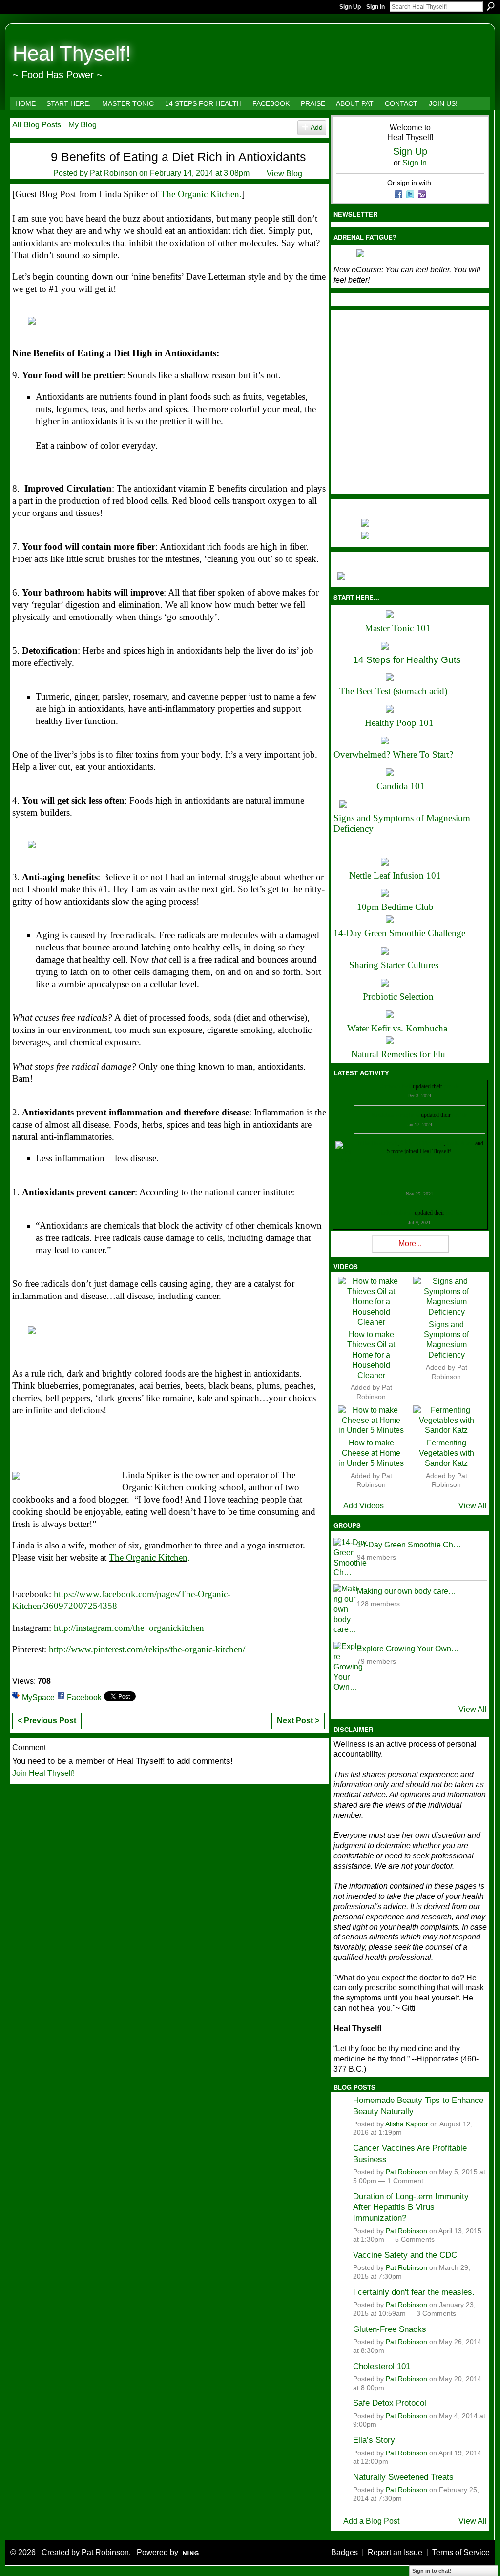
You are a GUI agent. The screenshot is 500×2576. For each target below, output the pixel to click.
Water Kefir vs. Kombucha (397, 1028)
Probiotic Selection (398, 997)
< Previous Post (47, 1721)
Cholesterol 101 (382, 2366)
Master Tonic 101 (398, 628)
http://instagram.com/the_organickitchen (129, 1628)
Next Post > (298, 1721)
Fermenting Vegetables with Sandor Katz (447, 1453)
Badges (344, 2552)
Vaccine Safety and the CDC (405, 2255)
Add (317, 127)
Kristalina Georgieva (396, 1115)
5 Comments (415, 2239)
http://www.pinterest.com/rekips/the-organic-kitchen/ (147, 1649)
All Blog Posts (37, 125)
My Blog (83, 125)
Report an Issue (395, 2552)
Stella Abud (460, 1143)
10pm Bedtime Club (395, 907)
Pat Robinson (114, 173)
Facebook (84, 1698)
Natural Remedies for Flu (398, 1054)
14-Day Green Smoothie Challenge (399, 933)
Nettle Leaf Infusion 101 (395, 876)
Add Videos (364, 1506)
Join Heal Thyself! (43, 1773)
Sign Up (350, 7)
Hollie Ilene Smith (376, 1143)
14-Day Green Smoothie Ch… (409, 1545)
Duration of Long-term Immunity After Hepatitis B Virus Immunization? (411, 2207)
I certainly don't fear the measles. (414, 2292)
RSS (338, 1250)
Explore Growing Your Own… (408, 1649)
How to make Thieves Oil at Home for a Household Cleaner (371, 1355)
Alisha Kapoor (407, 2124)
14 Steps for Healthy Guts (407, 660)
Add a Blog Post (371, 2521)
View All (473, 1506)
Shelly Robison (395, 1213)
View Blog (284, 174)
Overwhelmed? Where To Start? (393, 754)
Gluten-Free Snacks (390, 2329)
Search (491, 6)
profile (451, 1086)
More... (410, 1244)
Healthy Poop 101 (399, 723)
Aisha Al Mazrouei (422, 1143)
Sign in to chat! (432, 2571)
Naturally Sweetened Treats (403, 2477)
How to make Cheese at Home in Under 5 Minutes (371, 1453)
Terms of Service (461, 2552)
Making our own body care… (406, 1591)
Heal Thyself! (72, 53)
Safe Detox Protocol (390, 2403)
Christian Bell (395, 1086)
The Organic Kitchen (148, 1557)
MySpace (38, 1698)
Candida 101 (401, 786)
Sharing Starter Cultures (394, 965)
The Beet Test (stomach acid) (393, 691)
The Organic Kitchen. (201, 194)
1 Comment (405, 2181)
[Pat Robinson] (25, 173)
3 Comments (436, 2314)
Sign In (375, 7)
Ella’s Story (374, 2440)
